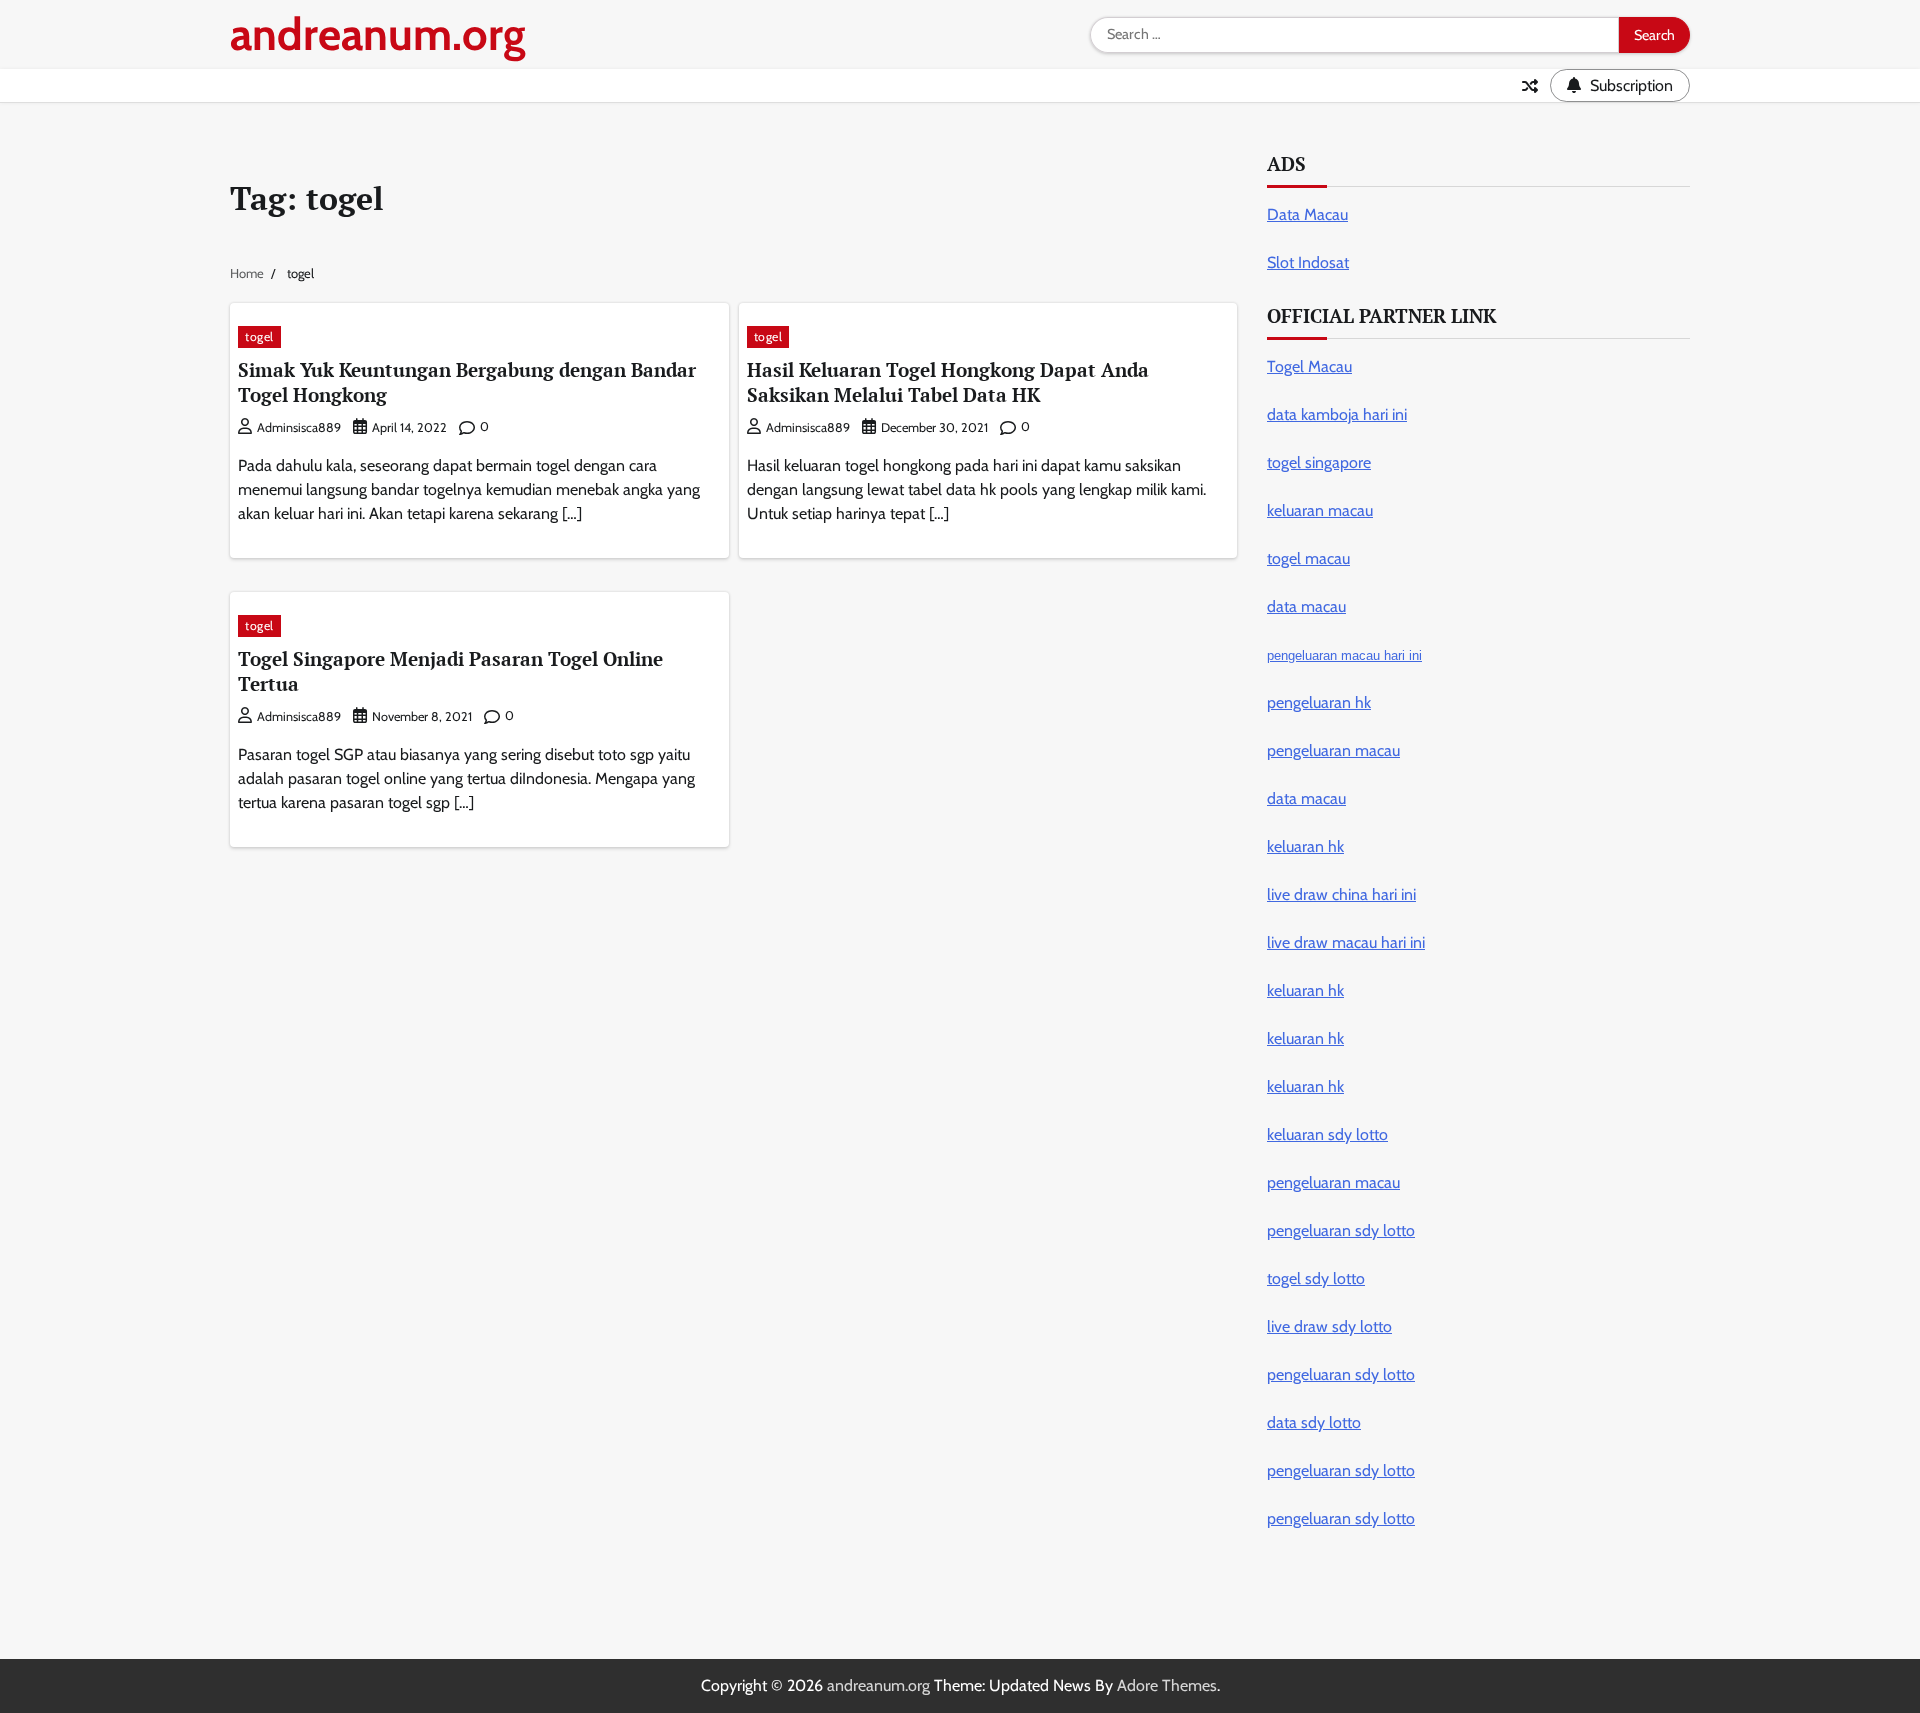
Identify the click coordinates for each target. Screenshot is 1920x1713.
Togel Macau (1309, 366)
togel (259, 336)
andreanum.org (378, 34)
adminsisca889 (299, 427)
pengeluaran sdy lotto (1341, 1518)
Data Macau (1307, 214)
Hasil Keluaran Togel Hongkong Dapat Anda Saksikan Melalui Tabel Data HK (948, 382)
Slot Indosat (1308, 262)
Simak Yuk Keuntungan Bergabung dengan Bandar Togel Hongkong (467, 382)
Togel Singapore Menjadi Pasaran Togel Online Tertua (450, 671)
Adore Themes (1167, 1685)
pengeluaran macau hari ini (1344, 655)
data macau (1306, 798)
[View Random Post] (1530, 86)
